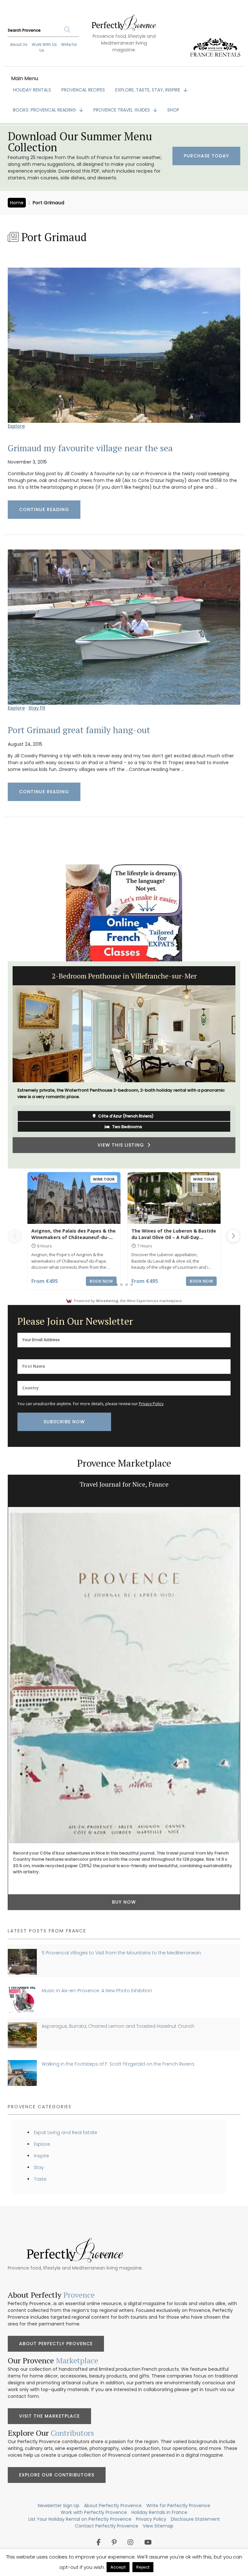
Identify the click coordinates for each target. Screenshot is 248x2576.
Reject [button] (143, 2567)
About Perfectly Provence (56, 2344)
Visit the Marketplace (49, 2416)
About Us (19, 44)
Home (17, 203)
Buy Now (124, 1791)
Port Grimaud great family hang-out (79, 730)
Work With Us (44, 44)
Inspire (41, 2156)
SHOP (173, 110)
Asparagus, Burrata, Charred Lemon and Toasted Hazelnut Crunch (118, 2026)
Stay (39, 2167)
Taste (40, 2179)
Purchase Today (206, 156)
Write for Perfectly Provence (178, 2506)
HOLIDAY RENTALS (32, 90)
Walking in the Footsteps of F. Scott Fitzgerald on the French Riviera (118, 2064)
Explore (16, 426)
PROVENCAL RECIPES (83, 90)
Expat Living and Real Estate (66, 2132)
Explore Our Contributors (57, 2475)
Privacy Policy (151, 1404)
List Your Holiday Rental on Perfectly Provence (80, 2519)
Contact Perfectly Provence (107, 2526)
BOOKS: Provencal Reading (45, 110)
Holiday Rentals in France (159, 2512)
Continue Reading (44, 509)
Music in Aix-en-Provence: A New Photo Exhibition (97, 1991)
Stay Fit (37, 708)
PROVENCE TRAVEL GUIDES (122, 110)
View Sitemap (158, 2526)
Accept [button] (118, 2567)
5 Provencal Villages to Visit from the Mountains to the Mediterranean (121, 1953)
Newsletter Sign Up (59, 2506)
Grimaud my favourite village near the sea (90, 448)
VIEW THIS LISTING (122, 1156)
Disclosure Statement (195, 2519)
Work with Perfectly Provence (94, 2512)
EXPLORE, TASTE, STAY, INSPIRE (148, 90)
